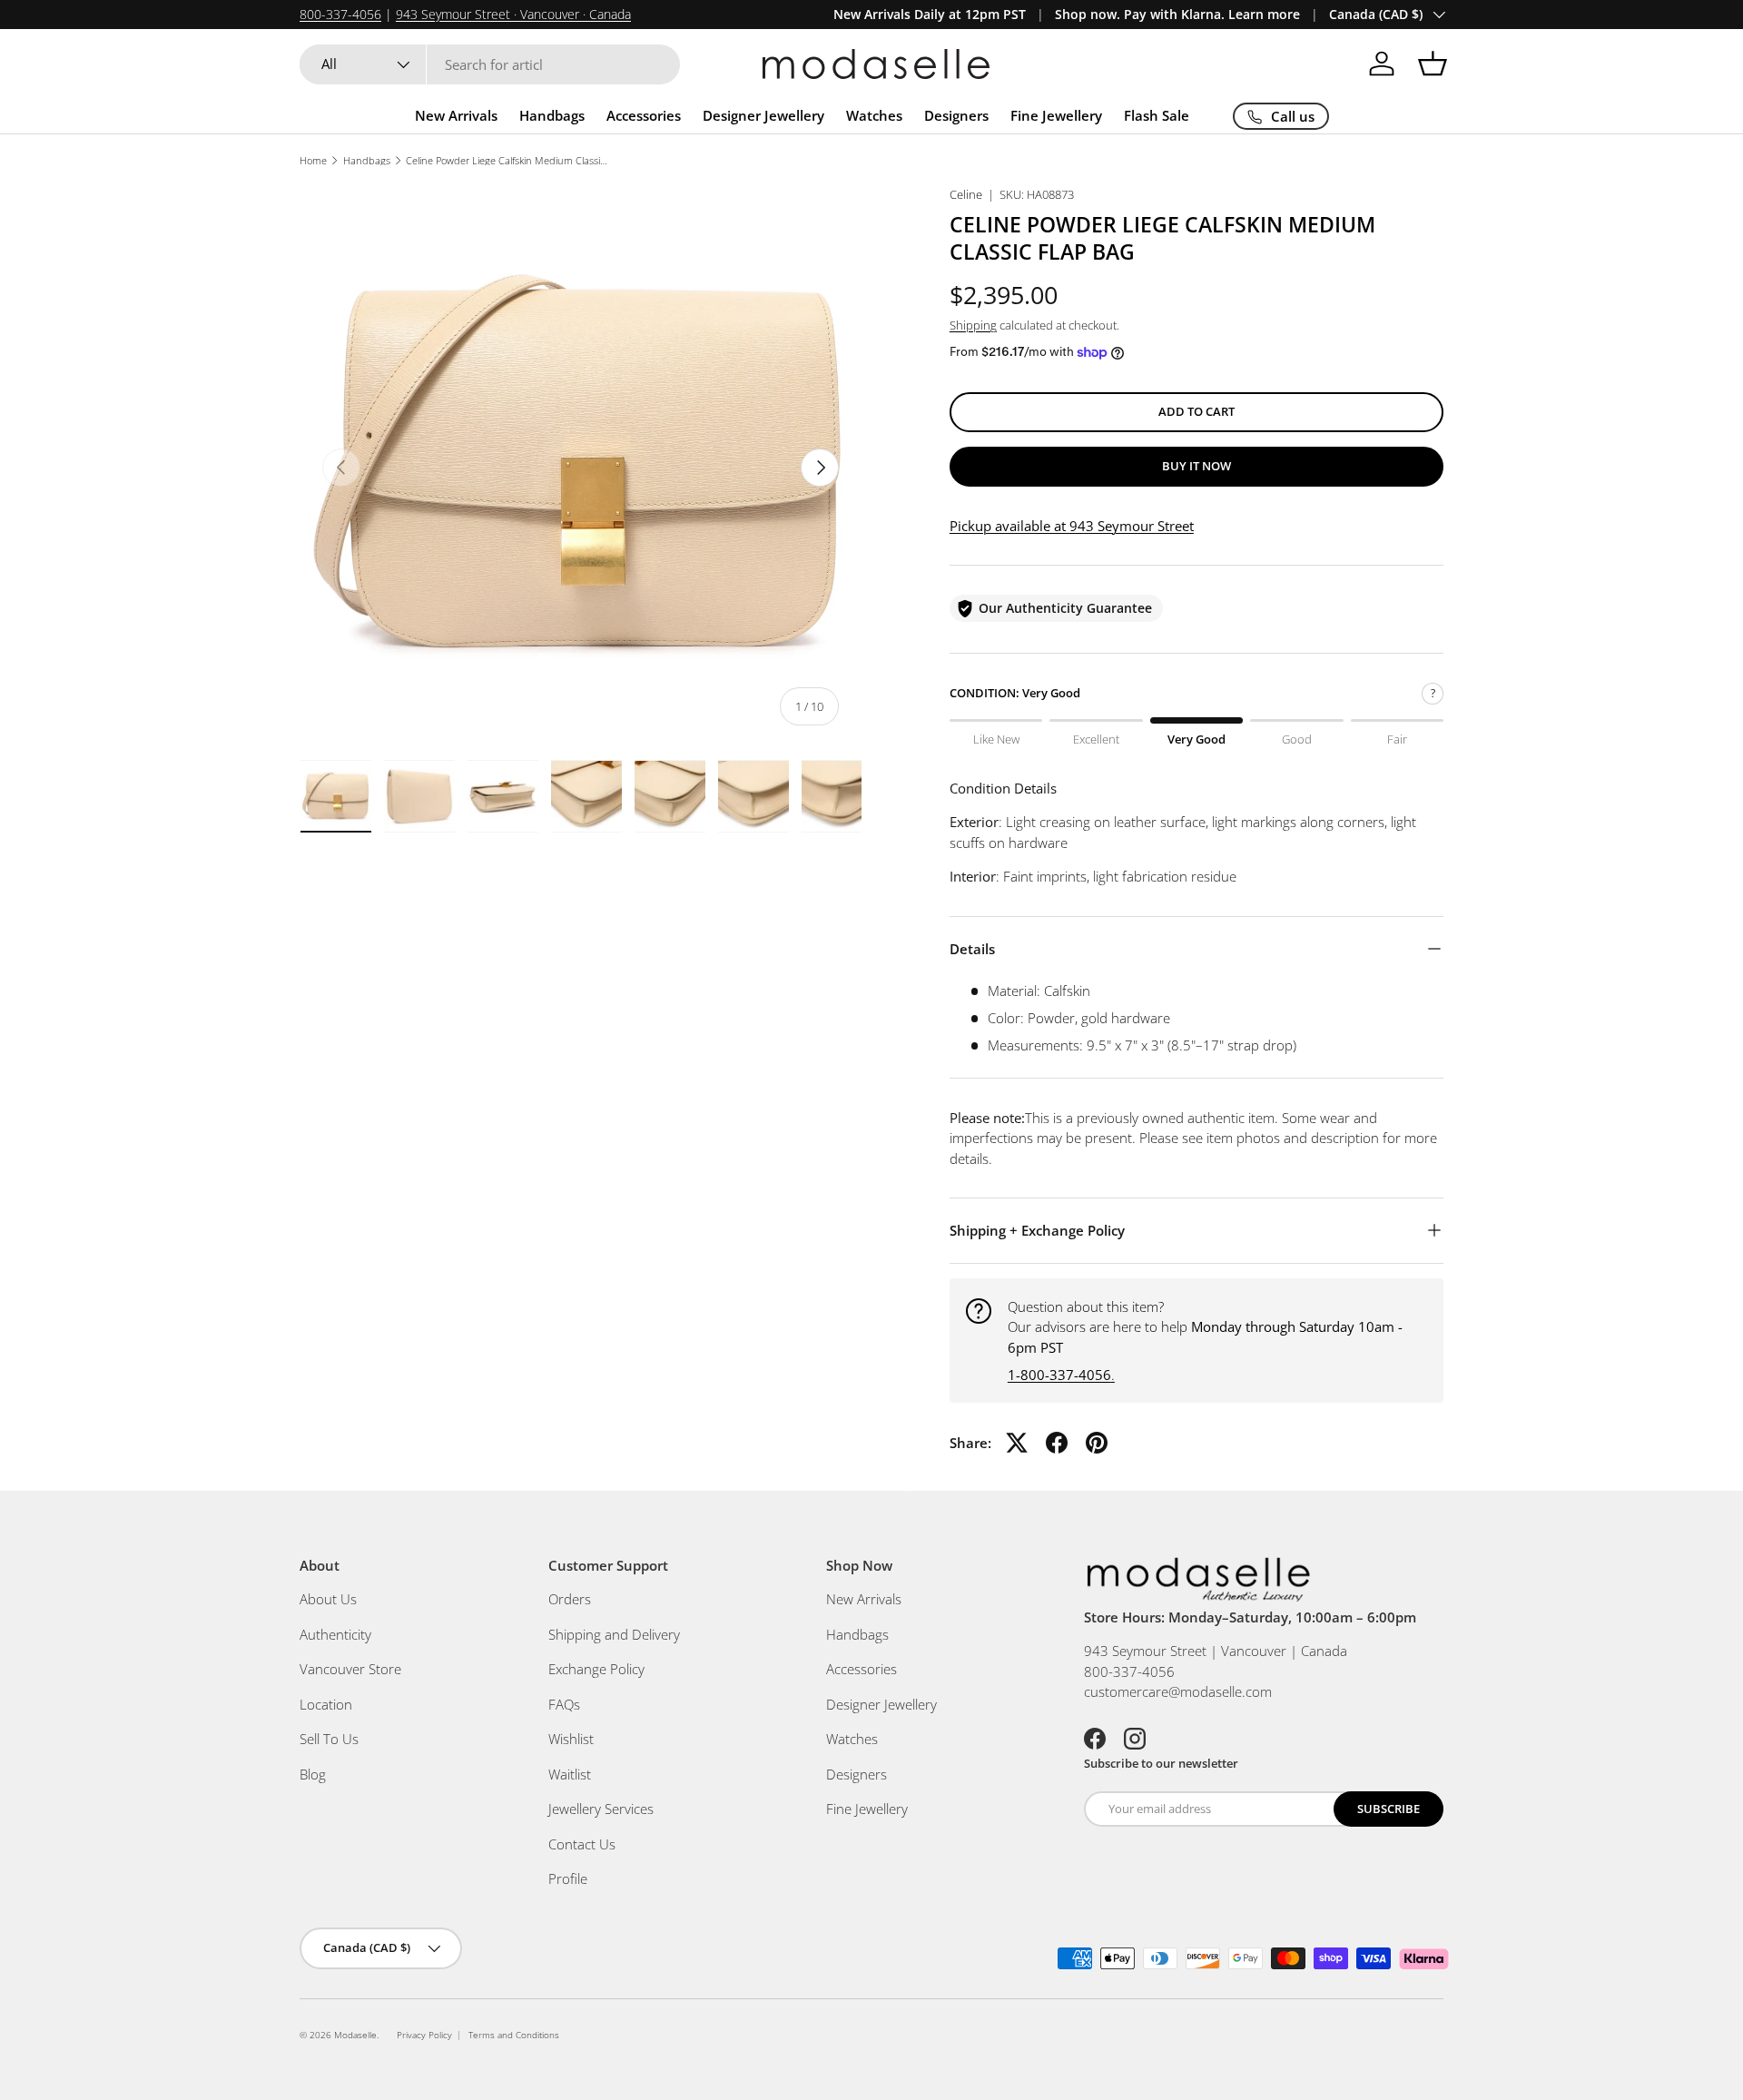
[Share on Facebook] (1057, 1443)
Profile (568, 1878)
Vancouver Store (350, 1669)
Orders (570, 1599)
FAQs (564, 1704)
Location (326, 1704)
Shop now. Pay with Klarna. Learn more (1177, 15)
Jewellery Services (601, 1809)
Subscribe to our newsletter (1161, 1763)
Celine (966, 194)
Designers (956, 115)
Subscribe (1388, 1809)
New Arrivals (456, 115)
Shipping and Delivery (614, 1634)
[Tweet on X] (1017, 1443)
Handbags (552, 115)
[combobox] (490, 64)
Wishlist (571, 1739)
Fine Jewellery (1056, 115)
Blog (313, 1774)
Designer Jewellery (763, 115)
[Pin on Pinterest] (1097, 1443)
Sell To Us (329, 1739)
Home (313, 160)
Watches (874, 115)
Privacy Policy (424, 2035)
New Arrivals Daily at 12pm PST (930, 15)
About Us (328, 1599)
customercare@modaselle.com (1178, 1691)
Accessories (644, 115)
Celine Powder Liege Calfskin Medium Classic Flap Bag (508, 160)
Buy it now (1196, 466)
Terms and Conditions (514, 2035)
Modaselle (355, 2035)
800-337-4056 (340, 15)
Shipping (973, 325)
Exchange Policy (596, 1669)
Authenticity (335, 1634)
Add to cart (1196, 411)
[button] (1433, 64)
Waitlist (570, 1774)
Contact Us (582, 1844)
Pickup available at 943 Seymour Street (1072, 526)
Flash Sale (1157, 115)
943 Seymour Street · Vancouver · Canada (513, 15)
